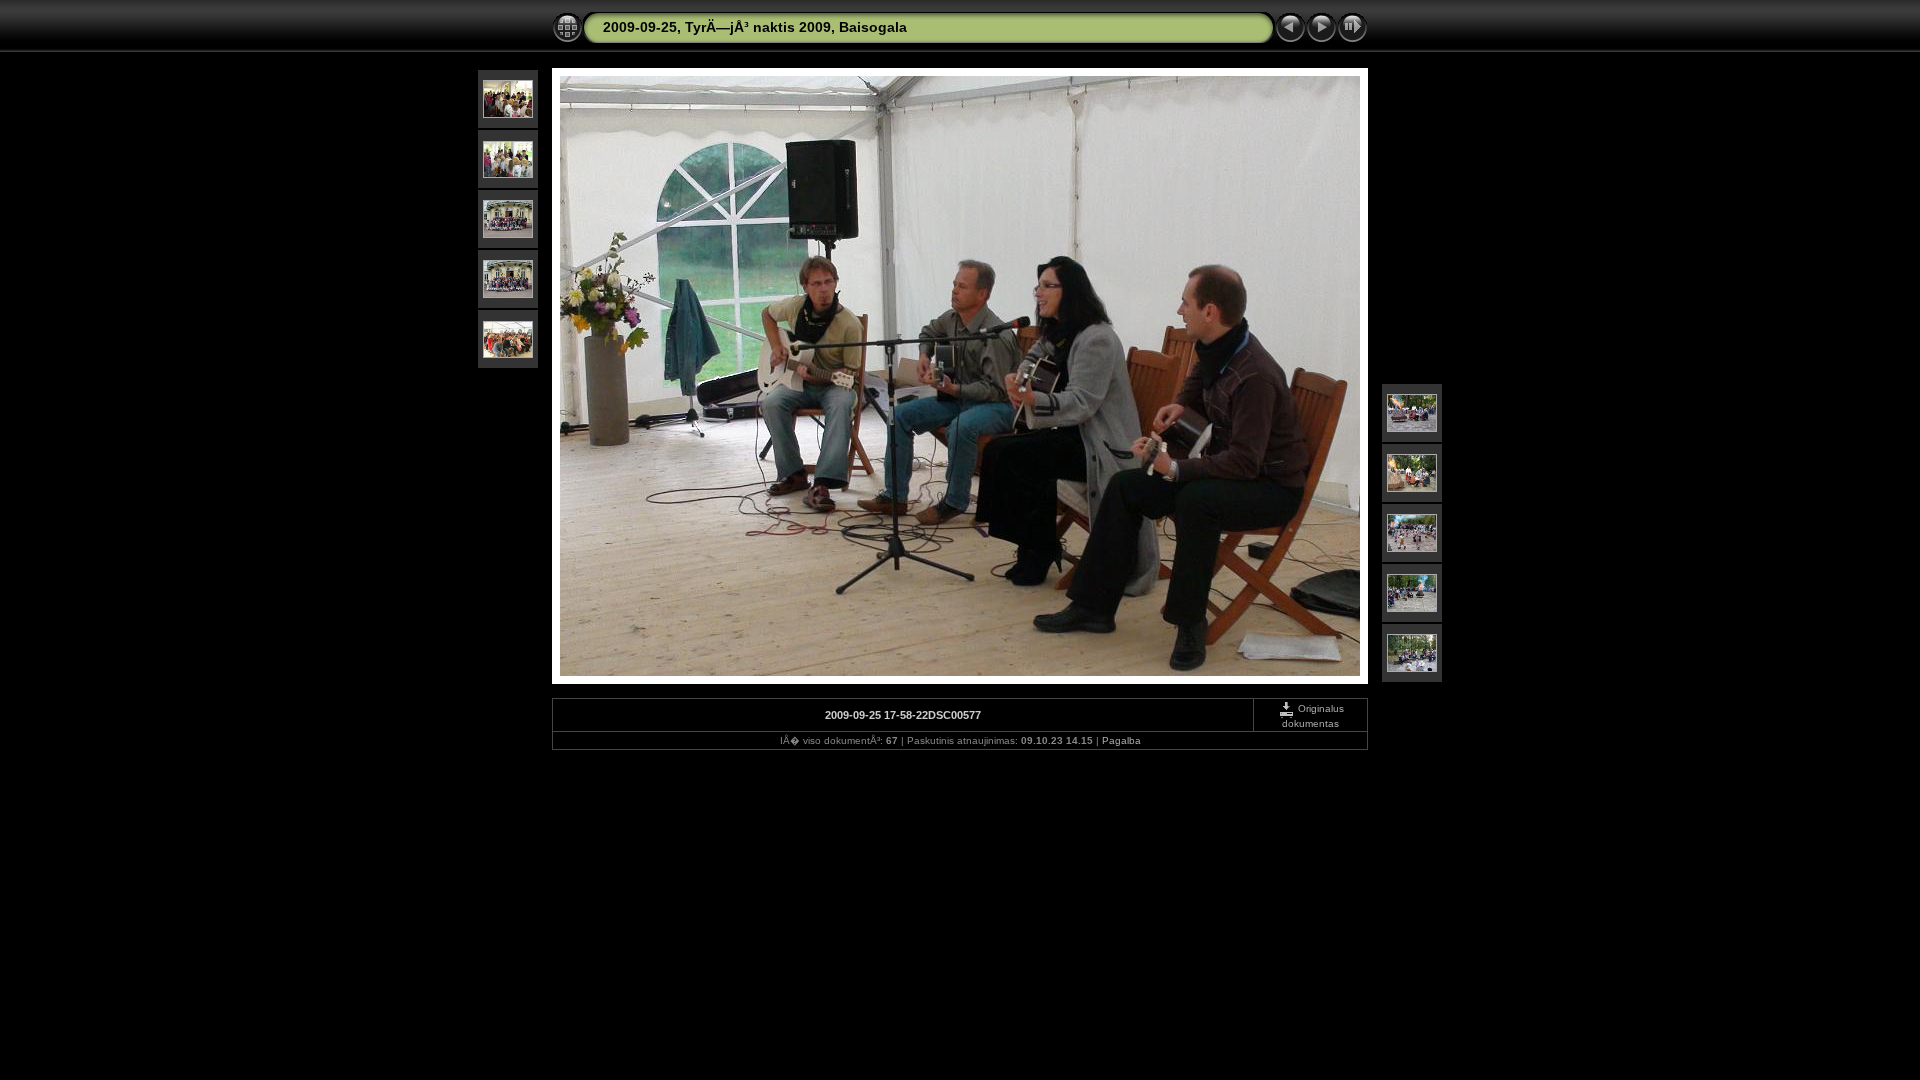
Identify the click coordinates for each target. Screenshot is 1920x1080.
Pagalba (1121, 740)
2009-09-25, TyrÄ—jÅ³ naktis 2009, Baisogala (755, 27)
